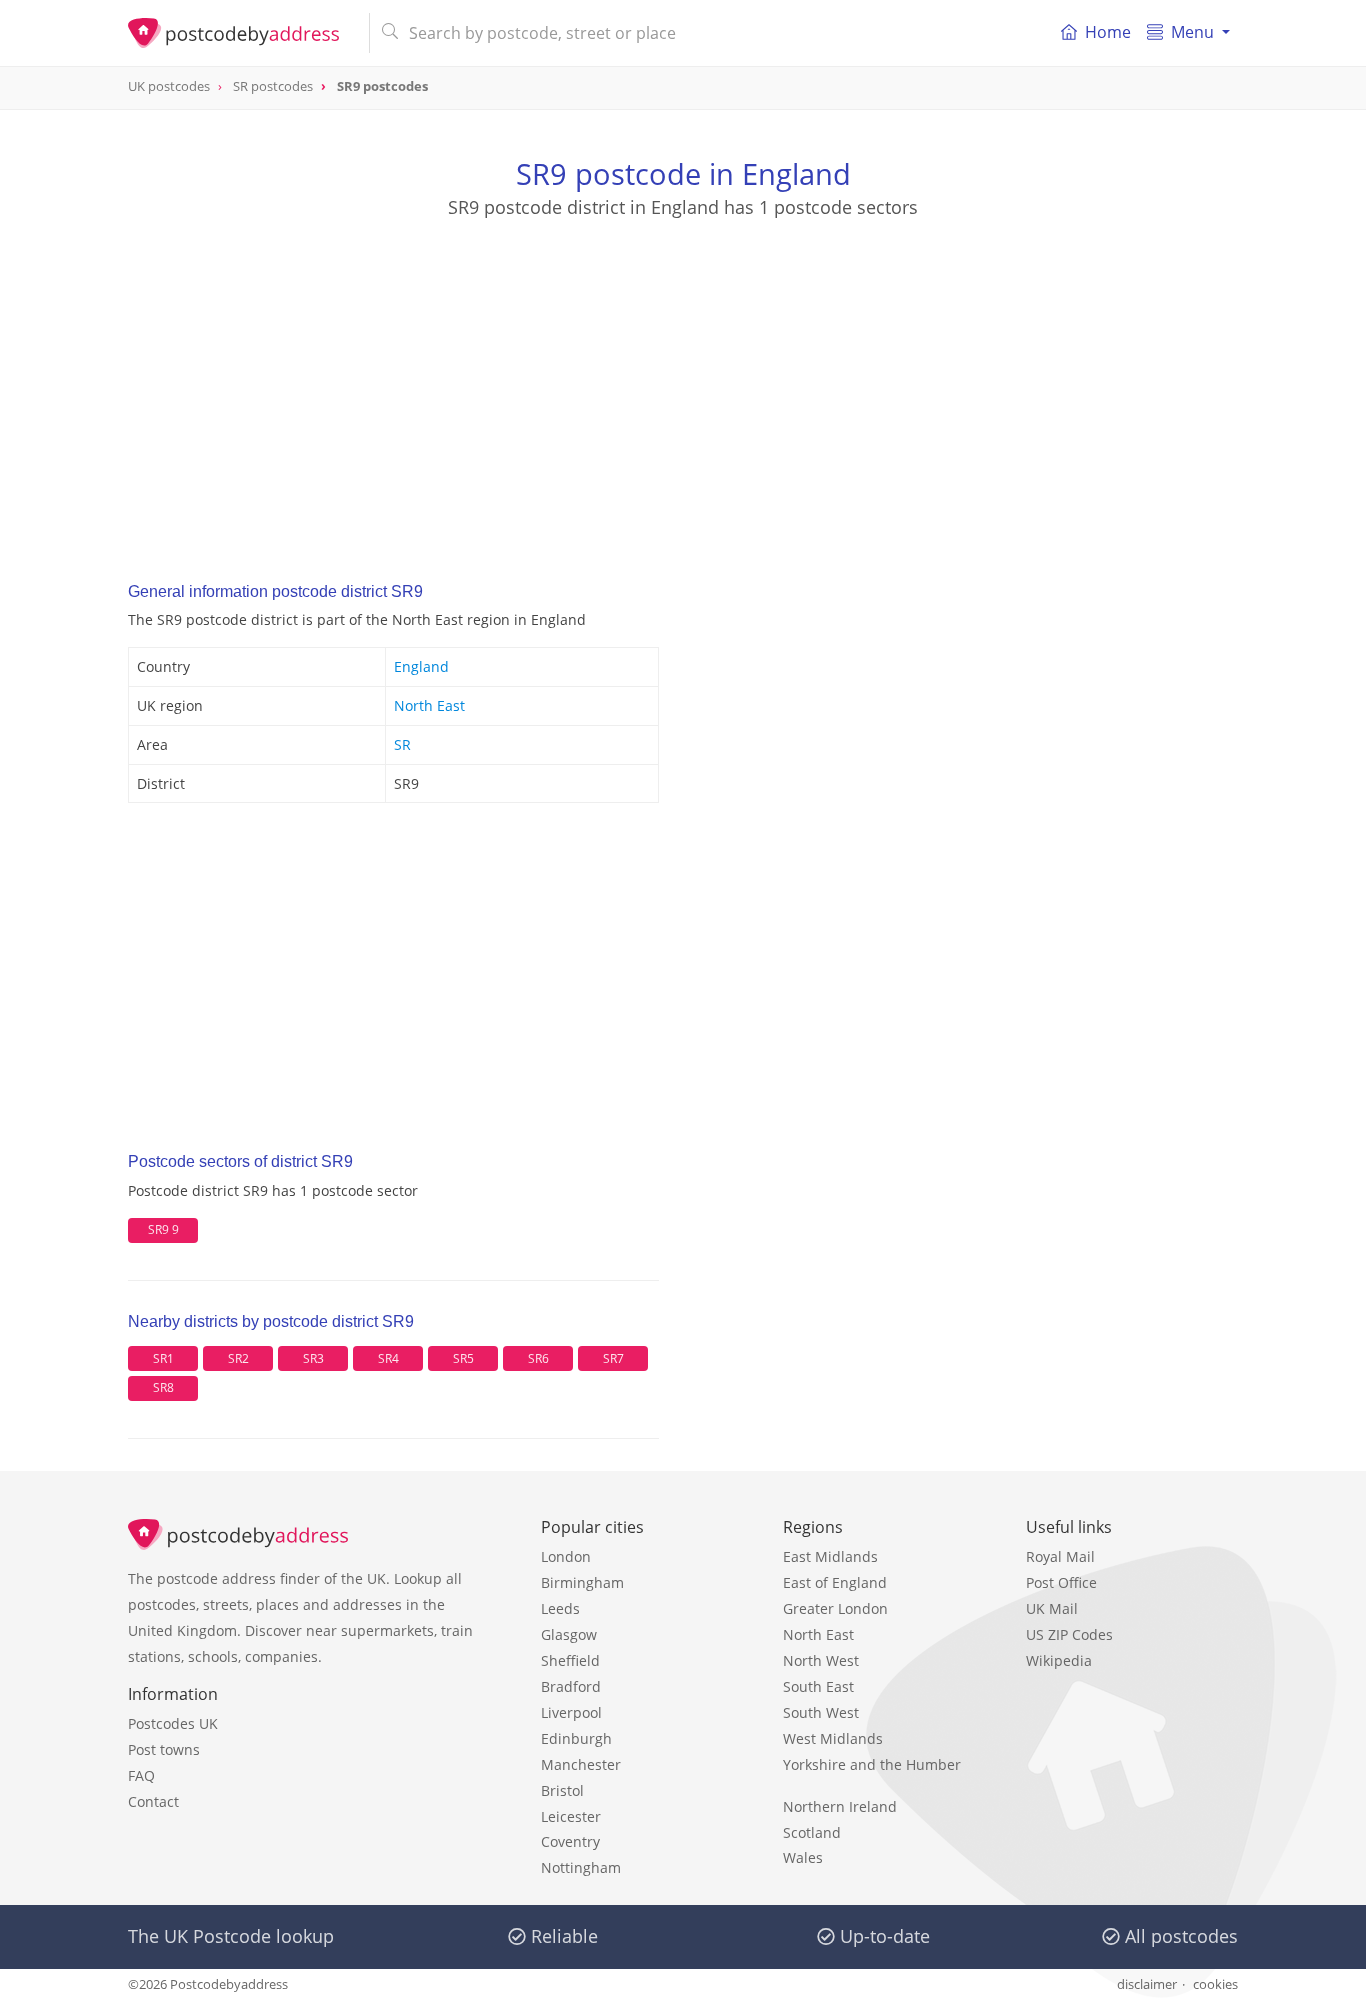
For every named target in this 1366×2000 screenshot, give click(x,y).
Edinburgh (576, 1738)
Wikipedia (1059, 1660)
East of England (835, 1582)
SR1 (163, 1358)
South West (821, 1712)
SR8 (163, 1387)
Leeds (560, 1608)
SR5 (463, 1358)
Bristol (562, 1790)
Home (1108, 32)
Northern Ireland (840, 1806)
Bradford (571, 1686)
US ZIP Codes (1069, 1634)
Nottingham (581, 1867)
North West (821, 1660)
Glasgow (569, 1634)
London (566, 1556)
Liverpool (571, 1712)
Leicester (571, 1816)
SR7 (613, 1358)
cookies (1215, 1984)
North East (429, 705)
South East (818, 1686)
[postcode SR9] (240, 33)
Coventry (570, 1841)
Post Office (1061, 1582)
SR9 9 (163, 1229)
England (421, 666)
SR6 (538, 1358)
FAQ (141, 1775)
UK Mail (1052, 1608)
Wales (803, 1857)
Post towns (164, 1749)
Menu (1192, 32)
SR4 (388, 1358)
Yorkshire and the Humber (872, 1764)
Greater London (835, 1608)
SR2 (238, 1358)
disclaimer (1147, 1984)
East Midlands (830, 1556)
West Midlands (833, 1738)
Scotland (812, 1832)
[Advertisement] (683, 381)
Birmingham (582, 1582)
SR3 (313, 1358)
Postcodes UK (173, 1723)
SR (402, 744)
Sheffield (570, 1660)
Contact (153, 1801)
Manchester (581, 1764)
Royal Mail (1060, 1556)
